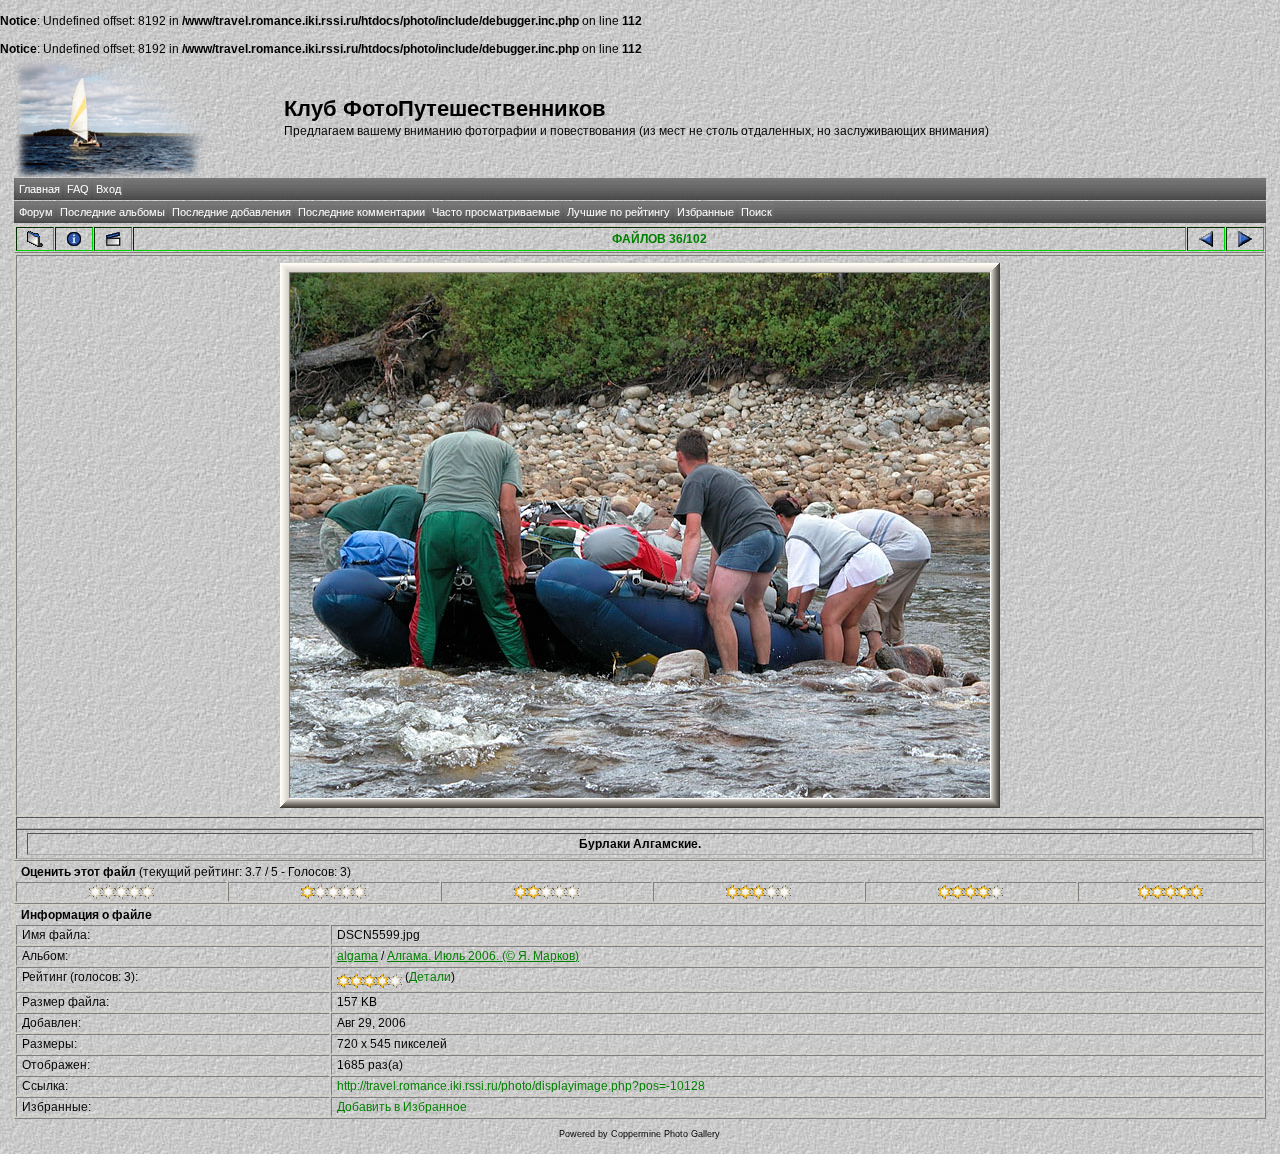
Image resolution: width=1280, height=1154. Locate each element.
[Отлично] (970, 895)
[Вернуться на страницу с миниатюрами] (35, 239)
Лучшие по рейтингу (618, 212)
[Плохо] (333, 895)
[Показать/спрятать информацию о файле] (74, 239)
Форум (36, 212)
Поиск (756, 212)
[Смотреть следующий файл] (1245, 239)
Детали (430, 977)
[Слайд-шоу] (113, 239)
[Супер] (1170, 895)
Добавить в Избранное (402, 1107)
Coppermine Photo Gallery (665, 1134)
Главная (39, 189)
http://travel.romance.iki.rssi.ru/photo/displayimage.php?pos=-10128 (521, 1086)
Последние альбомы (112, 212)
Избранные (705, 212)
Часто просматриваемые (496, 212)
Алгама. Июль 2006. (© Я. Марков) (483, 956)
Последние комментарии (361, 212)
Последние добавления (231, 212)
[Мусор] (121, 895)
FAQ (78, 189)
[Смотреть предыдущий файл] (1206, 239)
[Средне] (546, 895)
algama (357, 956)
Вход (108, 189)
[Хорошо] (758, 895)
